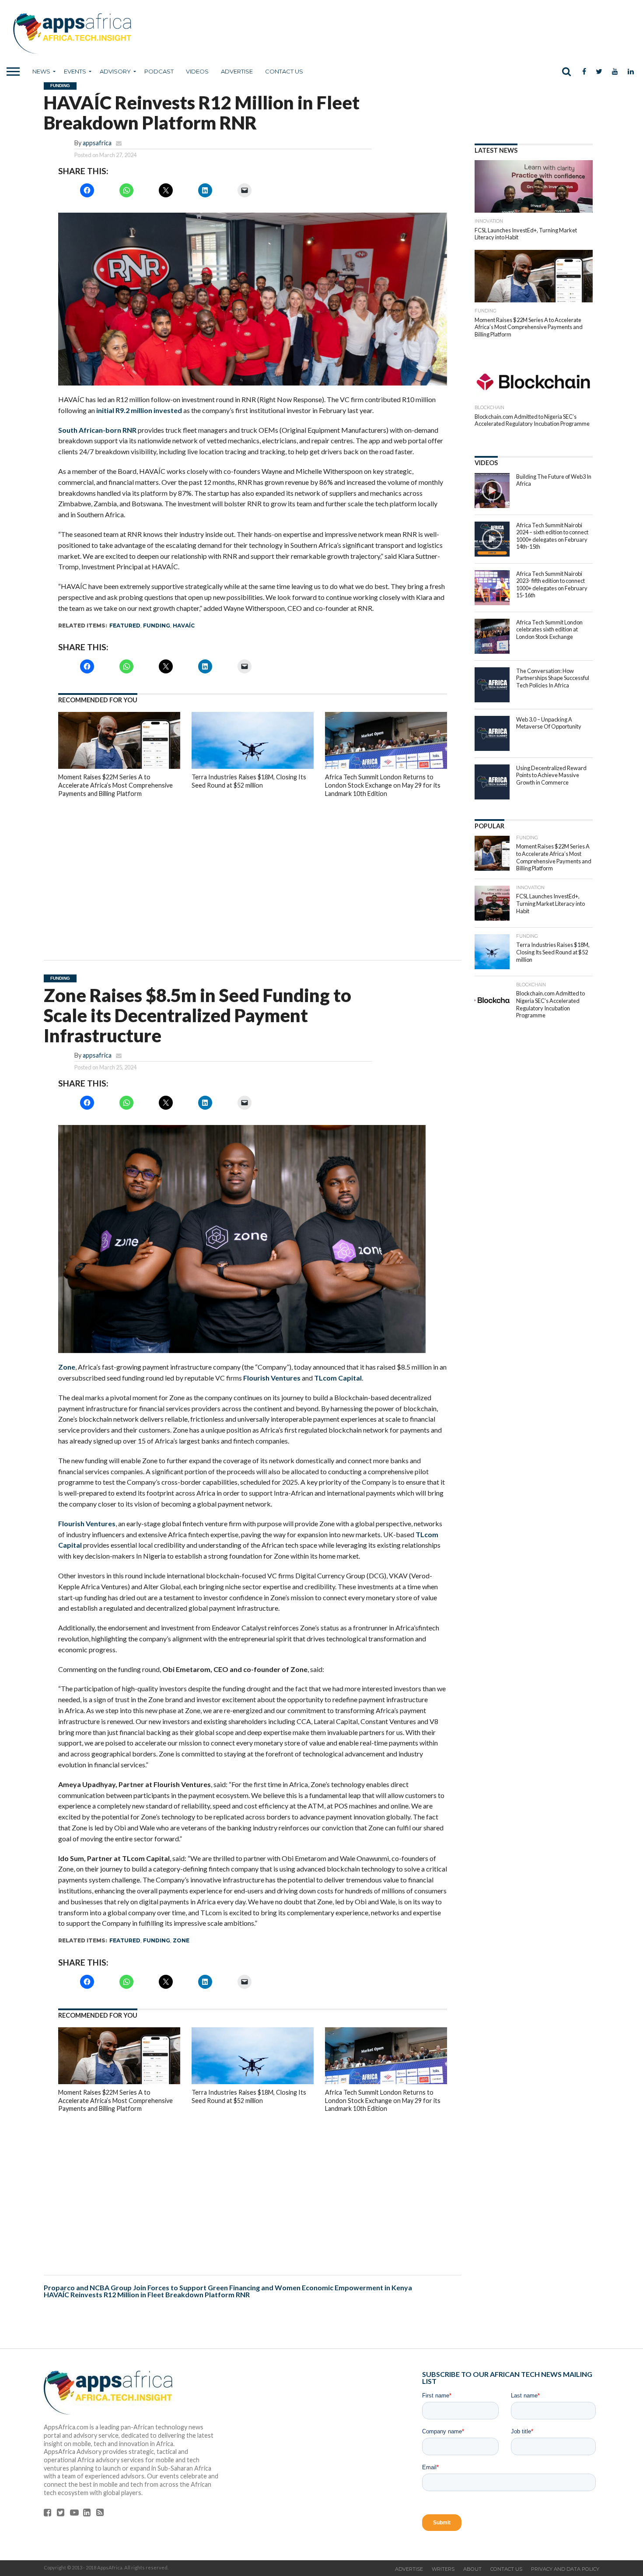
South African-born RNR (97, 430)
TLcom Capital (338, 1378)
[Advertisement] (253, 873)
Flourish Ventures (272, 1378)
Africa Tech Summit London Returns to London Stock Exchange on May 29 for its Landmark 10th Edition (383, 785)
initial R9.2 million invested (139, 410)
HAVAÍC (184, 626)
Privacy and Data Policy (565, 2569)
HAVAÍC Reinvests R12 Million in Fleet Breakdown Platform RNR (147, 2294)
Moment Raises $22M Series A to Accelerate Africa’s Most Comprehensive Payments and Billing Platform (115, 785)
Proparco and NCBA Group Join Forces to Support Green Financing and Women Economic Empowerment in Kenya (229, 2287)
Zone (67, 1367)
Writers (443, 2569)
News (41, 71)
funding (157, 626)
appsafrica (97, 143)
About (472, 2569)
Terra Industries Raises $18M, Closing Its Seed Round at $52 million (249, 781)
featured (125, 626)
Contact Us (284, 71)
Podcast (159, 71)
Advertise (237, 71)
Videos (197, 71)
